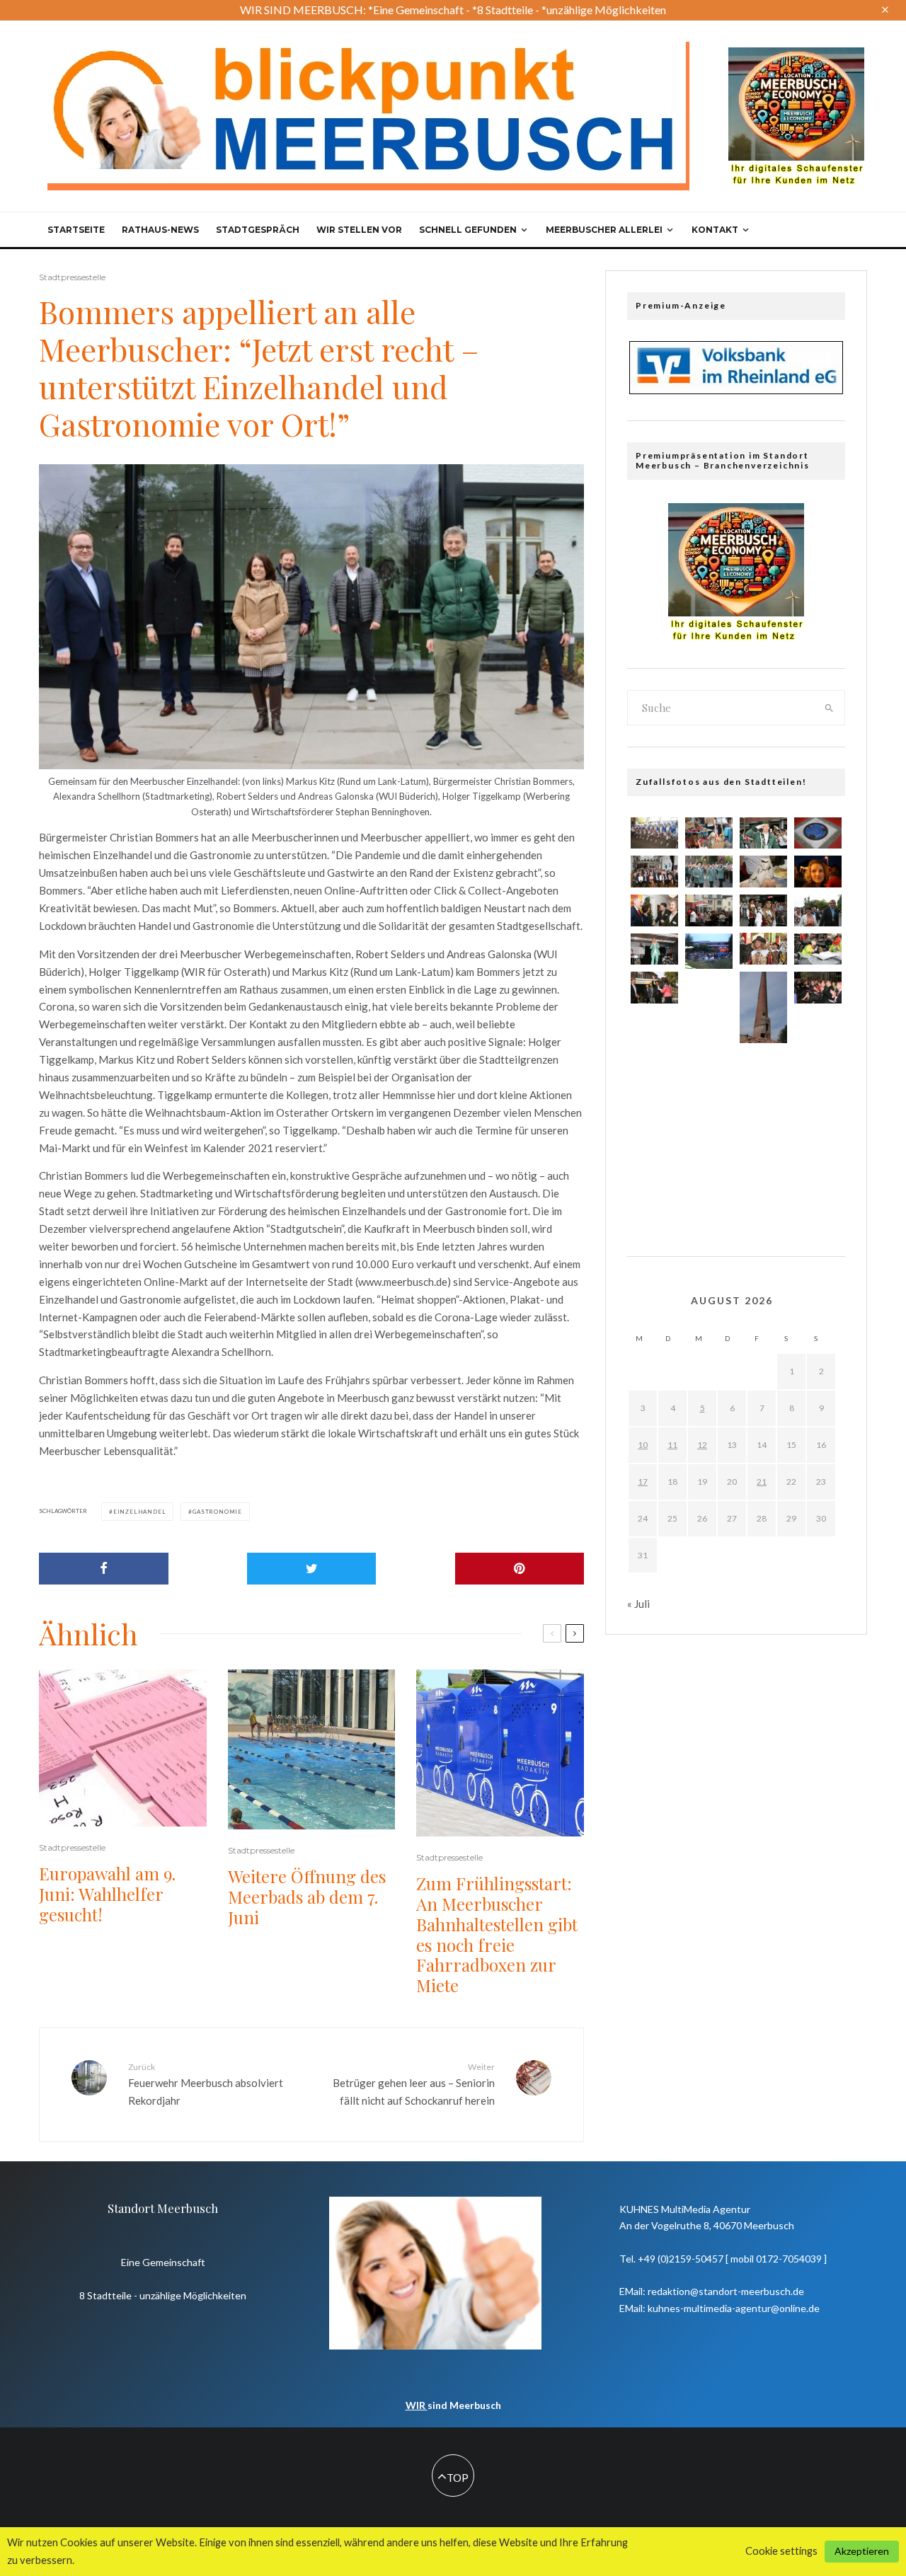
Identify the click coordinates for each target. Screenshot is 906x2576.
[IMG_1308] (654, 1028)
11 (672, 1445)
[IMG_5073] (654, 1113)
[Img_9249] (763, 1068)
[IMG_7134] (709, 833)
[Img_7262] (818, 1156)
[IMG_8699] (763, 949)
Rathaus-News (160, 230)
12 (702, 1445)
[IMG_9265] (654, 949)
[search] (830, 708)
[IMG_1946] (709, 1164)
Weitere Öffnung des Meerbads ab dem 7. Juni (307, 1897)
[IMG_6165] (654, 1156)
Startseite (76, 230)
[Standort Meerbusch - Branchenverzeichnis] (796, 54)
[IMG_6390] (763, 833)
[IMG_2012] (818, 872)
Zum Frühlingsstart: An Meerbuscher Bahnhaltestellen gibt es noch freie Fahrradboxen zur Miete (497, 1934)
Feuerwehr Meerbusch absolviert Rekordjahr (206, 2084)
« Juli (638, 1604)
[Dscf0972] (709, 951)
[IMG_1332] (818, 949)
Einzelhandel (140, 1512)
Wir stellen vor (359, 230)
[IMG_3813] (709, 1079)
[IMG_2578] (818, 1113)
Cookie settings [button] (781, 2551)
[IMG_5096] (818, 1028)
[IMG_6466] (763, 910)
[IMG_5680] (709, 910)
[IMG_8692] (709, 872)
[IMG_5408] (654, 833)
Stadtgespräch (258, 230)
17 (643, 1482)
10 (643, 1445)
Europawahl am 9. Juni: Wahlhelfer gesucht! (107, 1894)
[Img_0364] (763, 1007)
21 (762, 1482)
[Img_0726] (709, 1036)
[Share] (104, 1569)
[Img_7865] (763, 1196)
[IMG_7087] (654, 988)
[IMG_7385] (763, 872)
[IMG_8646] (654, 1071)
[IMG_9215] (709, 1122)
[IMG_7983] (763, 1153)
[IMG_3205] (654, 910)
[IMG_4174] (709, 994)
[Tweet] (312, 1569)
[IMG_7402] (818, 988)
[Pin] (520, 1569)
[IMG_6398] (818, 833)
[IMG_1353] (818, 910)
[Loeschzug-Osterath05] (818, 1071)
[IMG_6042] (654, 872)
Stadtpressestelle (72, 277)
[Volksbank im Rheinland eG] (736, 390)
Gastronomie (217, 1512)
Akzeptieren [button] (862, 2551)
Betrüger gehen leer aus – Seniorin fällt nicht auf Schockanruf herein (414, 2084)
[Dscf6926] (763, 1110)
